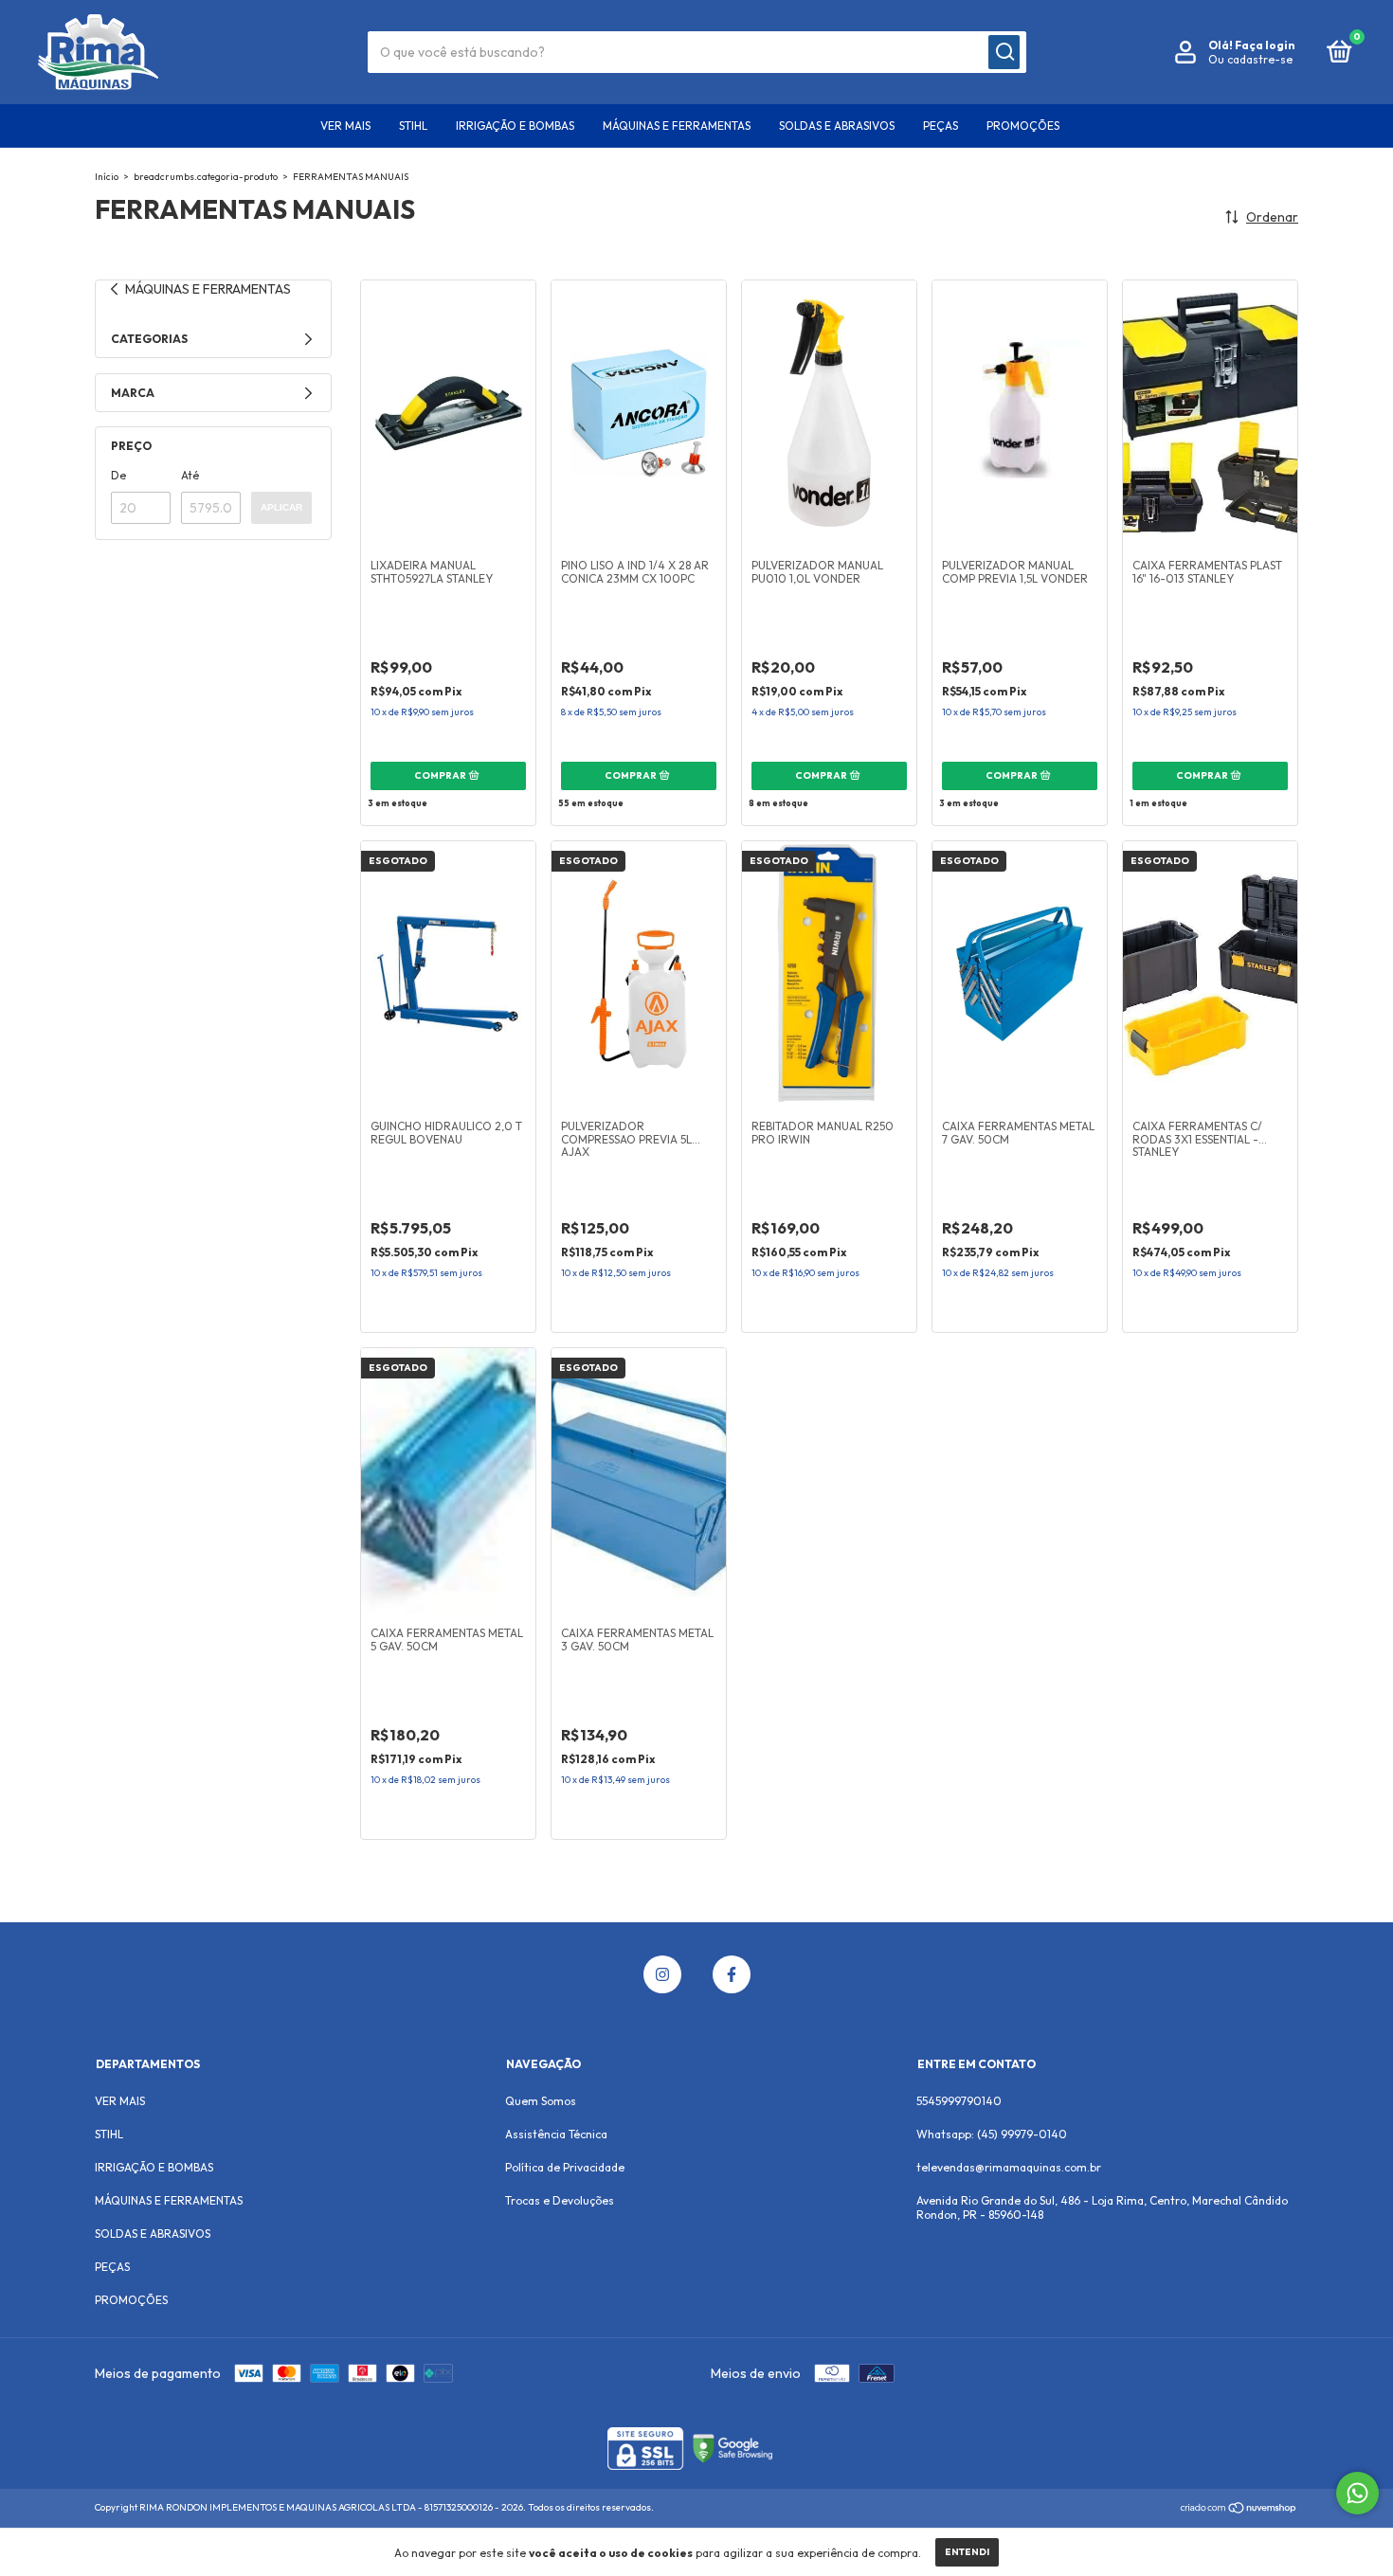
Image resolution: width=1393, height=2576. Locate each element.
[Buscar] (1004, 52)
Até (190, 475)
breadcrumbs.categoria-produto (206, 177)
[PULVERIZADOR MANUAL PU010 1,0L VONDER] (829, 413)
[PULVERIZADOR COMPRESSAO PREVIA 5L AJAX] (639, 974)
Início (107, 177)
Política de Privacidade (565, 2167)
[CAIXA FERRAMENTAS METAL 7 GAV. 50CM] (1020, 974)
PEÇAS (941, 126)
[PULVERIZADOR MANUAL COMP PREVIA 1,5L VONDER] (1020, 413)
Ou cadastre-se (1250, 59)
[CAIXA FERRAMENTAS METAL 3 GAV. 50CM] (639, 1481)
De (118, 475)
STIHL (413, 126)
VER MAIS (345, 126)
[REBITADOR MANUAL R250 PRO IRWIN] (829, 974)
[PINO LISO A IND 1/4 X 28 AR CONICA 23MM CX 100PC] (639, 413)
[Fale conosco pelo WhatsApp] (1357, 2493)
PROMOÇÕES (1023, 126)
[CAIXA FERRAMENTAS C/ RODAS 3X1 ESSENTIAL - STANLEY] (1210, 974)
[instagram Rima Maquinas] (662, 1974)
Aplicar (281, 507)
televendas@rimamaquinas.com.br (1009, 2167)
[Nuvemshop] (1239, 2510)
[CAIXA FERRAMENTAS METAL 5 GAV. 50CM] (448, 1481)
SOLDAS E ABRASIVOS (837, 126)
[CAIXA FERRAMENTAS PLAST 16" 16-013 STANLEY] (1210, 413)
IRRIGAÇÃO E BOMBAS (515, 126)
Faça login (1265, 45)
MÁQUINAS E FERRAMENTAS (677, 126)
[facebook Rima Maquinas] (732, 1974)
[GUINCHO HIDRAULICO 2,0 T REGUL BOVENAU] (448, 974)
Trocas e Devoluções (560, 2200)
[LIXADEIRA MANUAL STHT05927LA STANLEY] (448, 413)
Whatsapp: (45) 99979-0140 (992, 2134)
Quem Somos (541, 2101)
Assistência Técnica (556, 2134)
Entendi (967, 2552)
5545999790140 (959, 2101)
